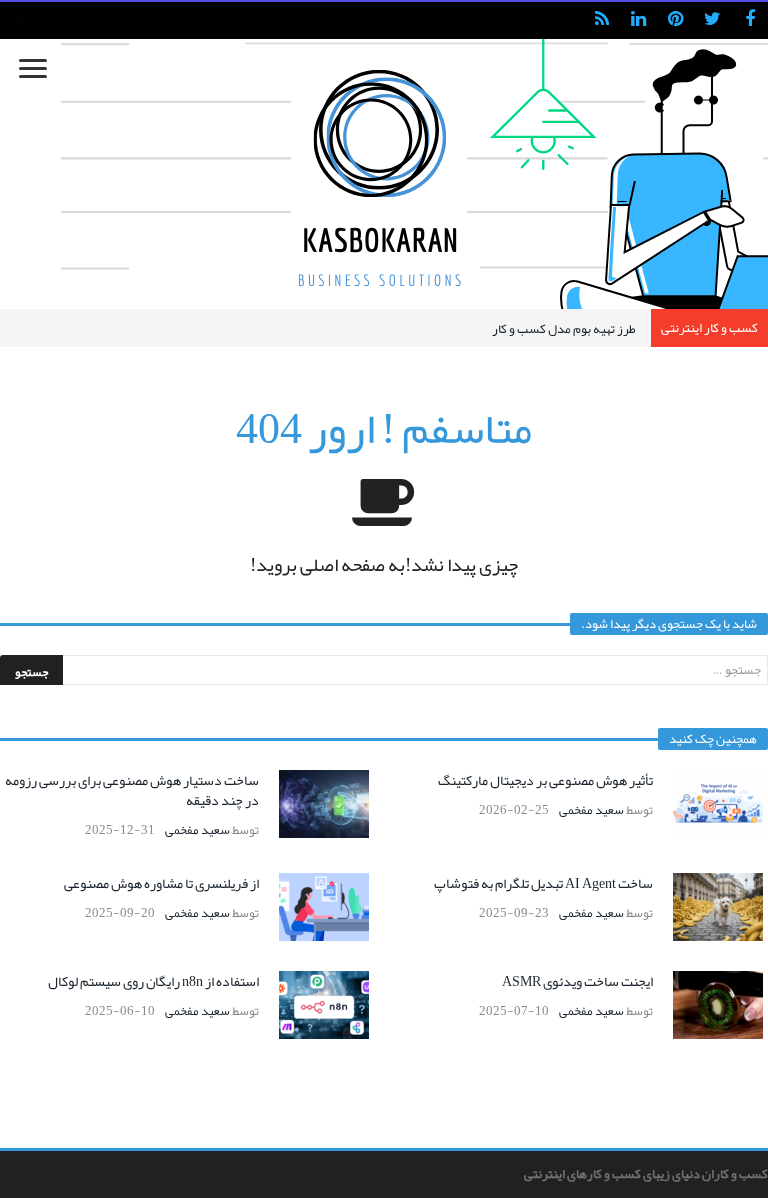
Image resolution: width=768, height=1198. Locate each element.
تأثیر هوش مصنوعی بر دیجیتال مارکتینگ (545, 780)
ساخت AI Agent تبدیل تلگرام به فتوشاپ (543, 883)
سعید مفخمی (591, 810)
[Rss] (601, 20)
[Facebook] (749, 20)
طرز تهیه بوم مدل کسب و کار (564, 329)
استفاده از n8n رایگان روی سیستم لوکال (153, 981)
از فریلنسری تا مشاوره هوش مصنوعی (161, 883)
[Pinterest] (675, 20)
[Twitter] (712, 20)
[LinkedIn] (638, 20)
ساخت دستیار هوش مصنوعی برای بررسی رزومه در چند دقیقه (132, 790)
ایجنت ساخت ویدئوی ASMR (577, 981)
